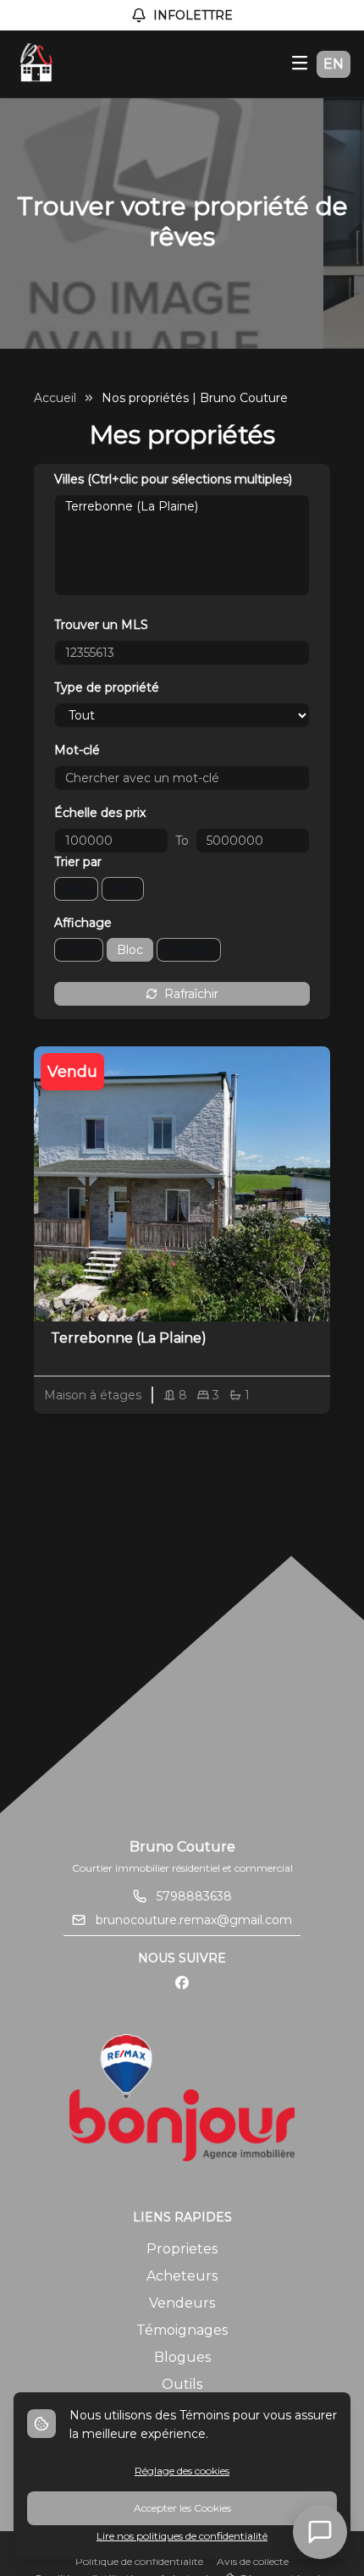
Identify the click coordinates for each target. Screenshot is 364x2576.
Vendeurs (182, 2303)
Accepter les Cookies (182, 2508)
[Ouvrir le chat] (320, 2532)
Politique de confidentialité (139, 2561)
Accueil (55, 398)
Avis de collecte (253, 2561)
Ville (76, 889)
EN (334, 64)
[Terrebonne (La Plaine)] (182, 506)
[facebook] (182, 1983)
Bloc (130, 950)
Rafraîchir (191, 994)
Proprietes (182, 2249)
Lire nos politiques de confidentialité (182, 2536)
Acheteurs (182, 2276)
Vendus (189, 950)
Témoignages (182, 2330)
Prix (123, 889)
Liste (79, 950)
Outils (182, 2384)
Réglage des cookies (182, 2471)
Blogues (182, 2357)
